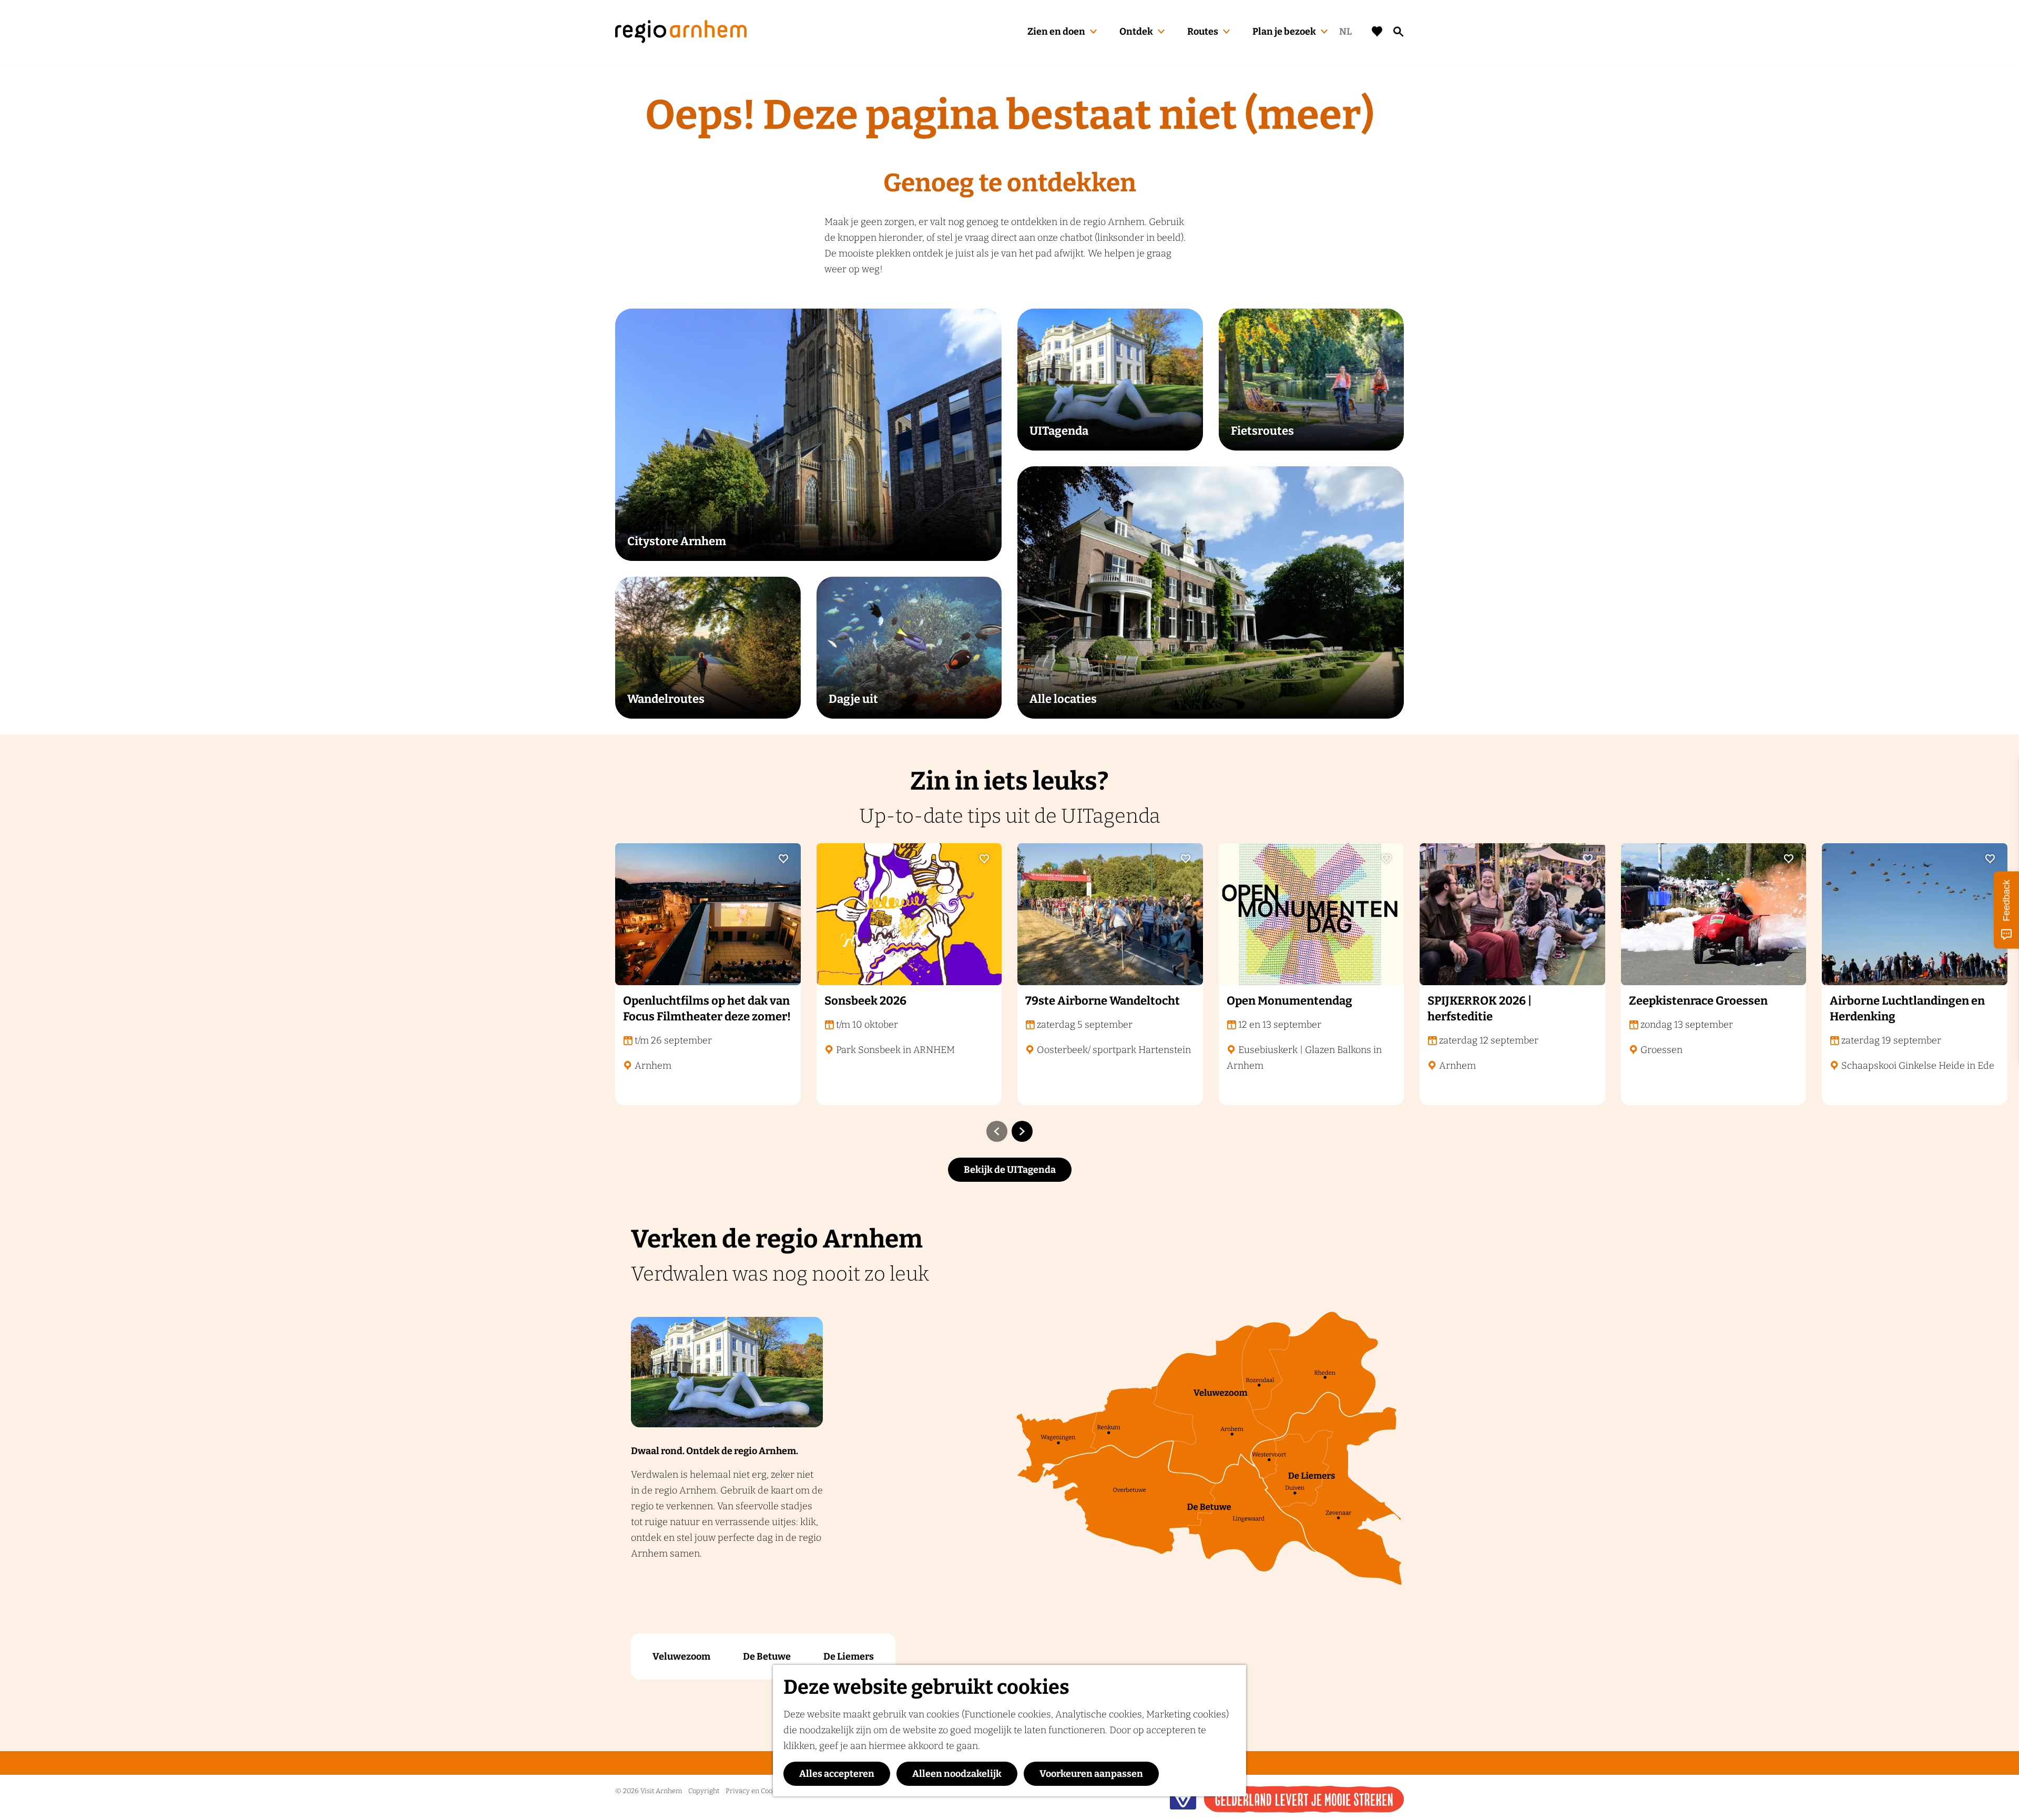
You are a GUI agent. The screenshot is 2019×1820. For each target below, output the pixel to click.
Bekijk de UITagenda (1010, 1170)
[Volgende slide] (1022, 1131)
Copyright (704, 1791)
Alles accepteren (837, 1774)
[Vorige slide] (997, 1131)
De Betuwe (767, 1657)
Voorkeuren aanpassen (1091, 1774)
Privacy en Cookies (755, 1791)
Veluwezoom (681, 1657)
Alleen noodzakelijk (957, 1774)
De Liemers (849, 1657)
